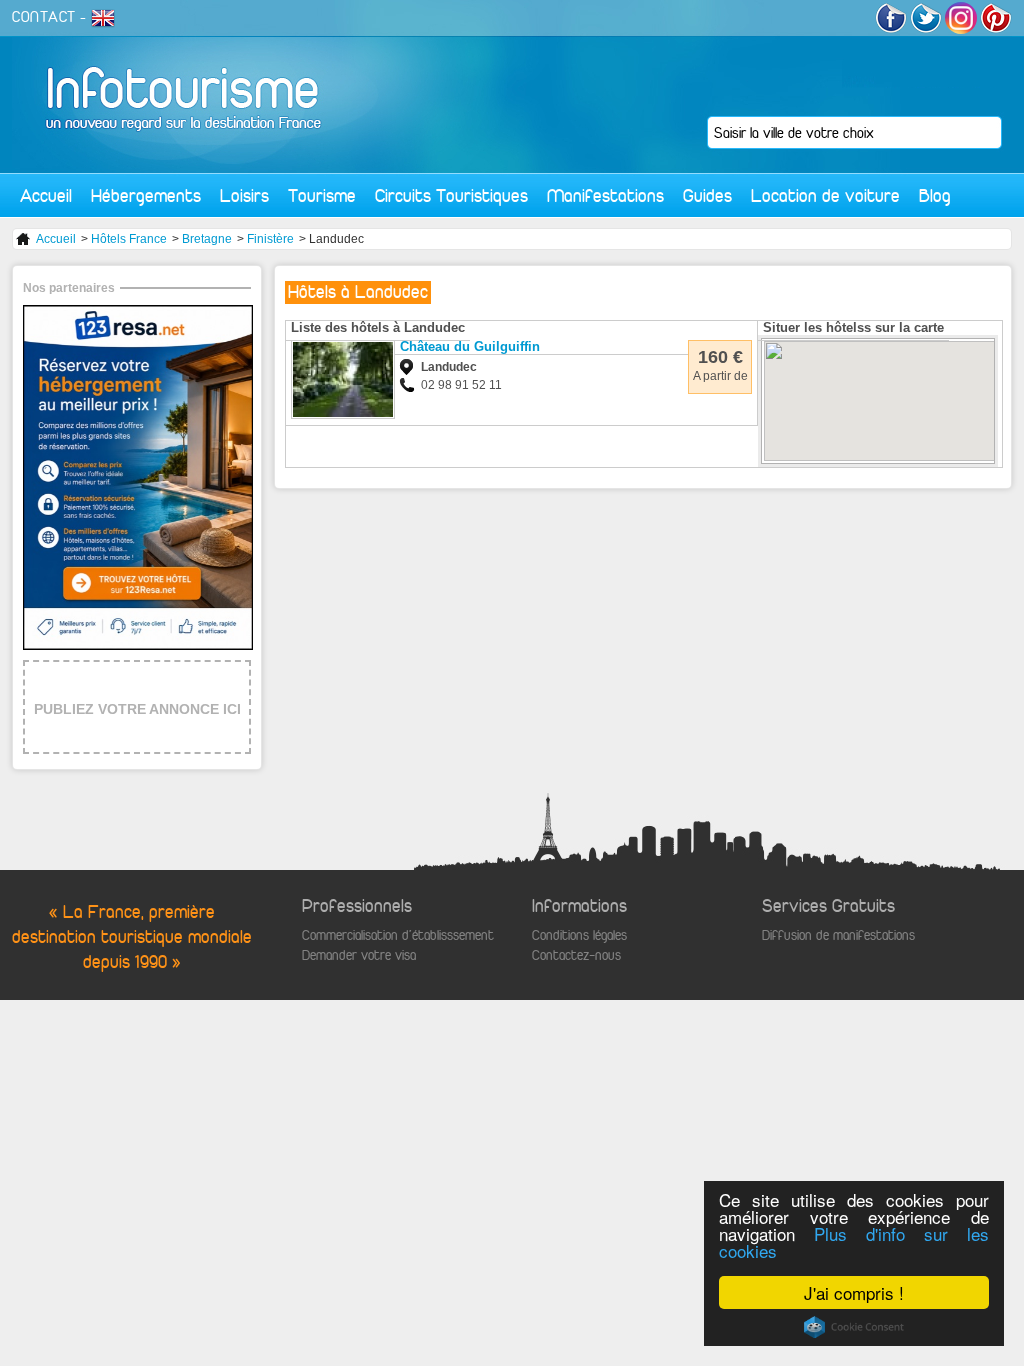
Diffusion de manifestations (838, 935)
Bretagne (207, 239)
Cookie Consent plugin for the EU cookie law (854, 1327)
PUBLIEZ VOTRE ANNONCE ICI (137, 709)
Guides (707, 195)
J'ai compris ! (854, 1292)
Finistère (270, 239)
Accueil (46, 195)
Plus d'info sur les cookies (854, 1242)
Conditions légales (579, 935)
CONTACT (44, 17)
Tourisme (322, 195)
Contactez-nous (576, 955)
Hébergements (146, 195)
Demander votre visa (359, 955)
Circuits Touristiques (451, 195)
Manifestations (605, 195)
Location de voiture (825, 195)
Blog (935, 195)
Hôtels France (129, 239)
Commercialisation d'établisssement (398, 935)
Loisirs (244, 195)
